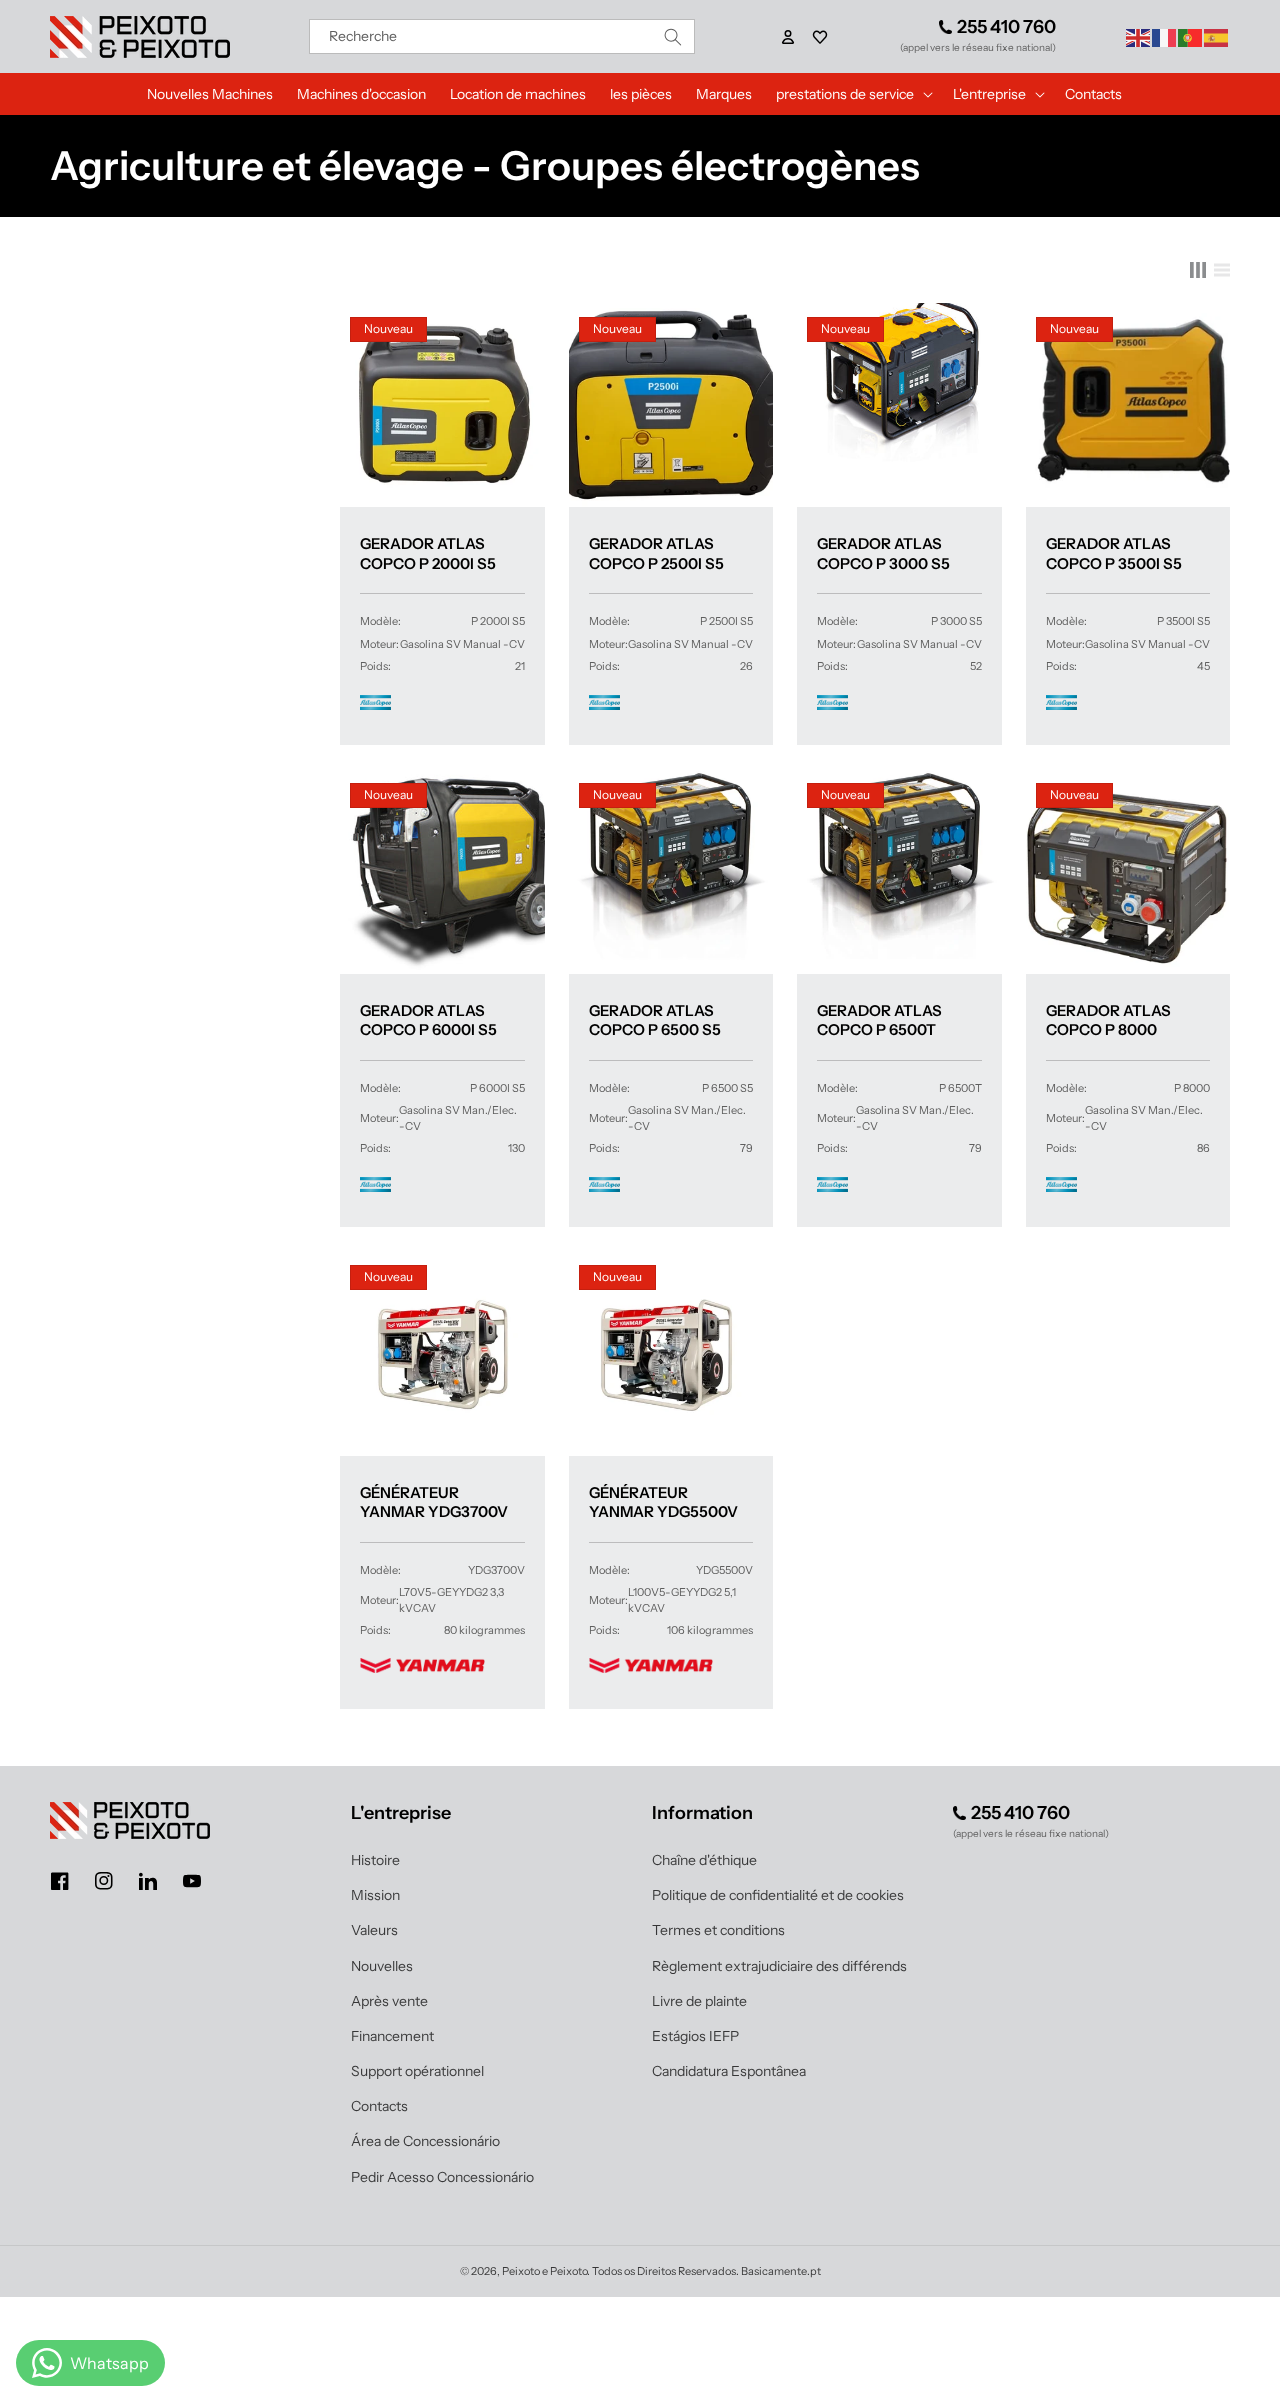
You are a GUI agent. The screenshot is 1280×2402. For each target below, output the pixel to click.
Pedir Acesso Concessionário (442, 2177)
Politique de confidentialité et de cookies (778, 1895)
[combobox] (502, 36)
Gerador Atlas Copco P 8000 (1108, 1020)
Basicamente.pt (781, 2271)
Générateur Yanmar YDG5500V (663, 1502)
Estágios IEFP (695, 2036)
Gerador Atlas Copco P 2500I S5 (656, 553)
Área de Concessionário (425, 2141)
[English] (1139, 36)
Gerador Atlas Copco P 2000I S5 (428, 553)
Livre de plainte (699, 2001)
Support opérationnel (417, 2071)
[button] (820, 37)
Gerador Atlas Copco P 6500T (879, 1020)
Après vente (389, 2001)
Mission (375, 1895)
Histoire (375, 1860)
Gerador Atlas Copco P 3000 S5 (883, 553)
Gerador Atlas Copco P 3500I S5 (1114, 553)
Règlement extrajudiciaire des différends (779, 1966)
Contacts (379, 2106)
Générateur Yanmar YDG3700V (434, 1502)
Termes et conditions (718, 1930)
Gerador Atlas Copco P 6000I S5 (428, 1020)
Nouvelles (382, 1966)
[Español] (1217, 36)
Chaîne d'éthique (704, 1860)
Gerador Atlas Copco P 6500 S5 (655, 1020)
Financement (392, 2036)
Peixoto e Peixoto (544, 2271)
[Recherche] (673, 36)
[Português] (1191, 36)
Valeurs (374, 1930)
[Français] (1165, 36)
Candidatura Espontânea (729, 2071)
